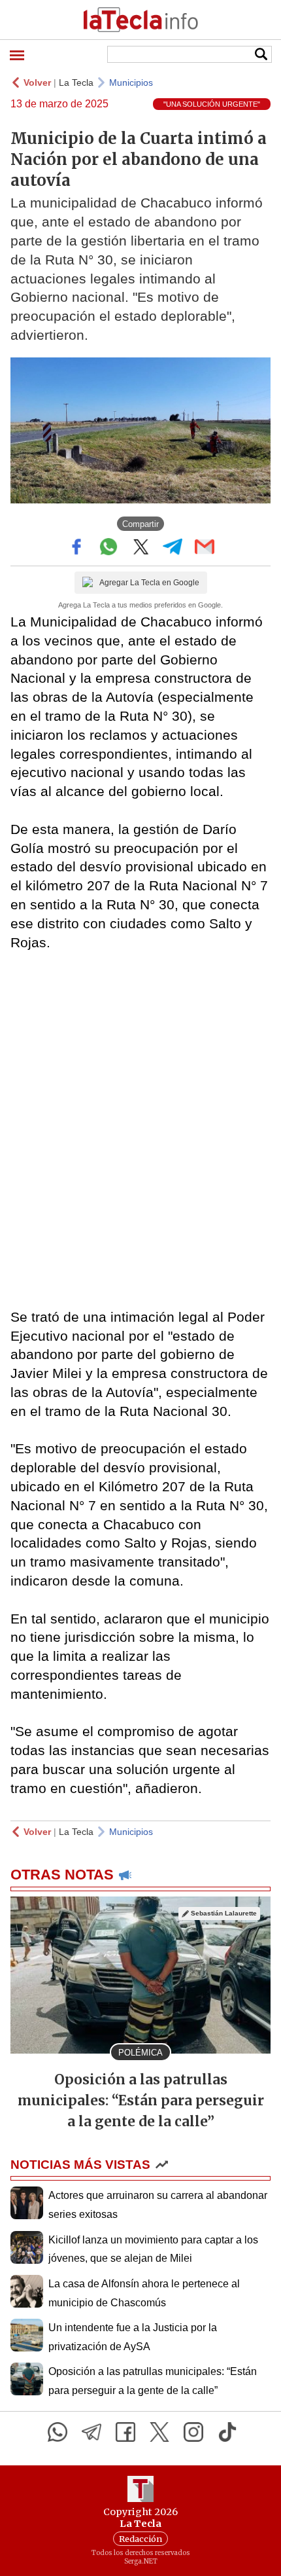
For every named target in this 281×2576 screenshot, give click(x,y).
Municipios (131, 82)
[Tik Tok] (227, 2432)
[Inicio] (140, 20)
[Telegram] (91, 2432)
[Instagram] (193, 2432)
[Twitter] (159, 2432)
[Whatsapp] (58, 2432)
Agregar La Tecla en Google (149, 583)
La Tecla (76, 82)
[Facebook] (125, 2432)
